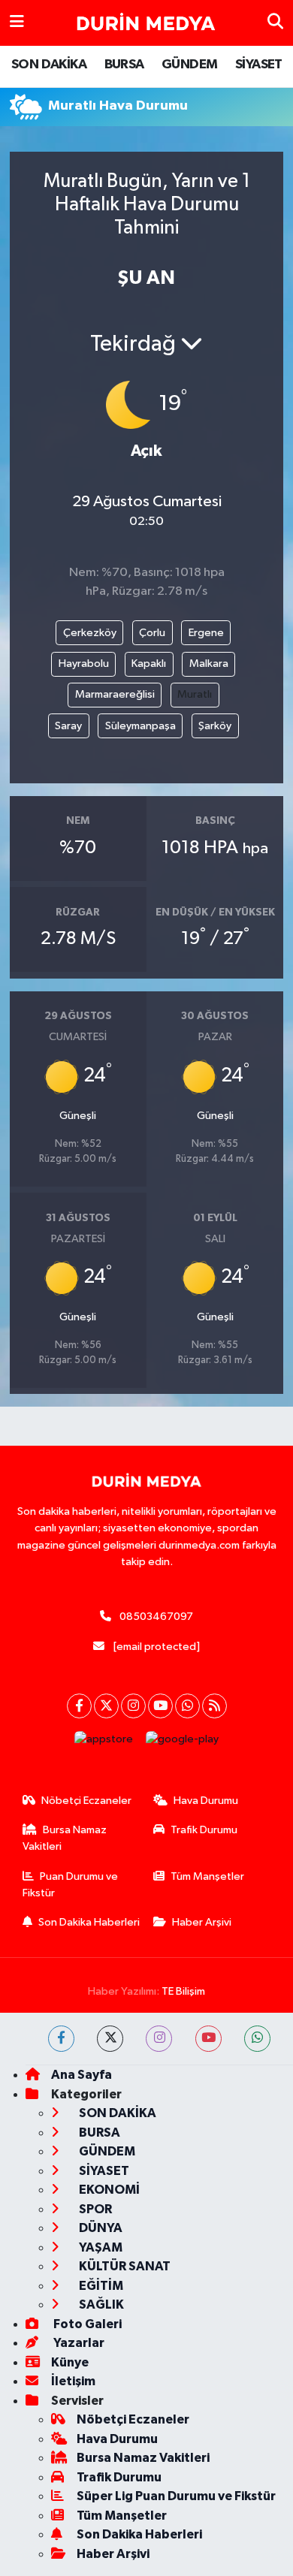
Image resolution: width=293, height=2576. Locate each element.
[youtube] (208, 2039)
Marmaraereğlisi (115, 694)
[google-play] (183, 1743)
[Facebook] (79, 1706)
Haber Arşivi (202, 1922)
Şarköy (215, 726)
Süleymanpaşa (140, 726)
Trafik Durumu (204, 1830)
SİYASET (259, 65)
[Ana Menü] (17, 23)
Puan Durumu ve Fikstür (71, 1885)
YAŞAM (100, 2247)
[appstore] (104, 1743)
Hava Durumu (206, 1801)
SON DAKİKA (49, 65)
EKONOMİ (108, 2190)
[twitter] (110, 2039)
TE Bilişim (183, 1991)
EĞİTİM (100, 2286)
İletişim (73, 2381)
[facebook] (61, 2039)
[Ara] (275, 23)
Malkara (209, 664)
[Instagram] (133, 1706)
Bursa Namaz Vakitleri (65, 1838)
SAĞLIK (100, 2305)
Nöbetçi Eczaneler (86, 1801)
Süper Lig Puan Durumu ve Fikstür (176, 2496)
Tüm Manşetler (207, 1876)
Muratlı (195, 694)
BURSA (124, 65)
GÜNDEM (189, 65)
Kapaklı (149, 664)
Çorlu (152, 633)
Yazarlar (78, 2343)
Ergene (206, 633)
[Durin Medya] (146, 23)
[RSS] (214, 1706)
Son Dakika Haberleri (89, 1922)
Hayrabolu (84, 664)
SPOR (94, 2209)
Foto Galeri (86, 2324)
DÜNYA (100, 2228)
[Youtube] (160, 1706)
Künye (70, 2362)
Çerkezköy (90, 633)
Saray (68, 726)
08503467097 (156, 1617)
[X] (106, 1706)
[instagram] (159, 2039)
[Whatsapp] (187, 1706)
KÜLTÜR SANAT (124, 2266)
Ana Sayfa (82, 2075)
